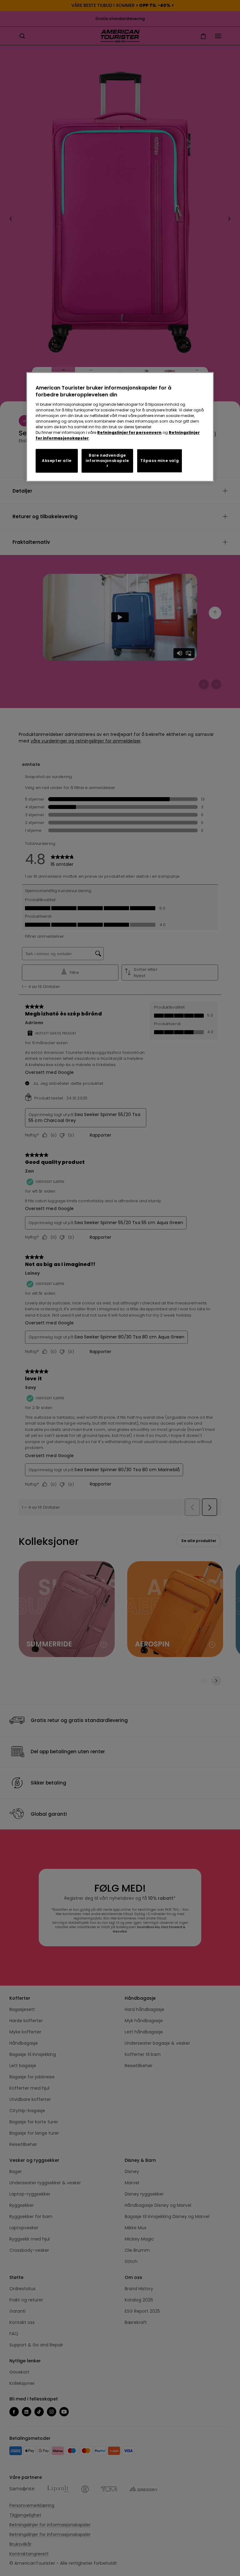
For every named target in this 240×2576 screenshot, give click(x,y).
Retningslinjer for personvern (129, 432)
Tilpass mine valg (160, 461)
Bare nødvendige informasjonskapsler (107, 461)
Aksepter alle (57, 461)
